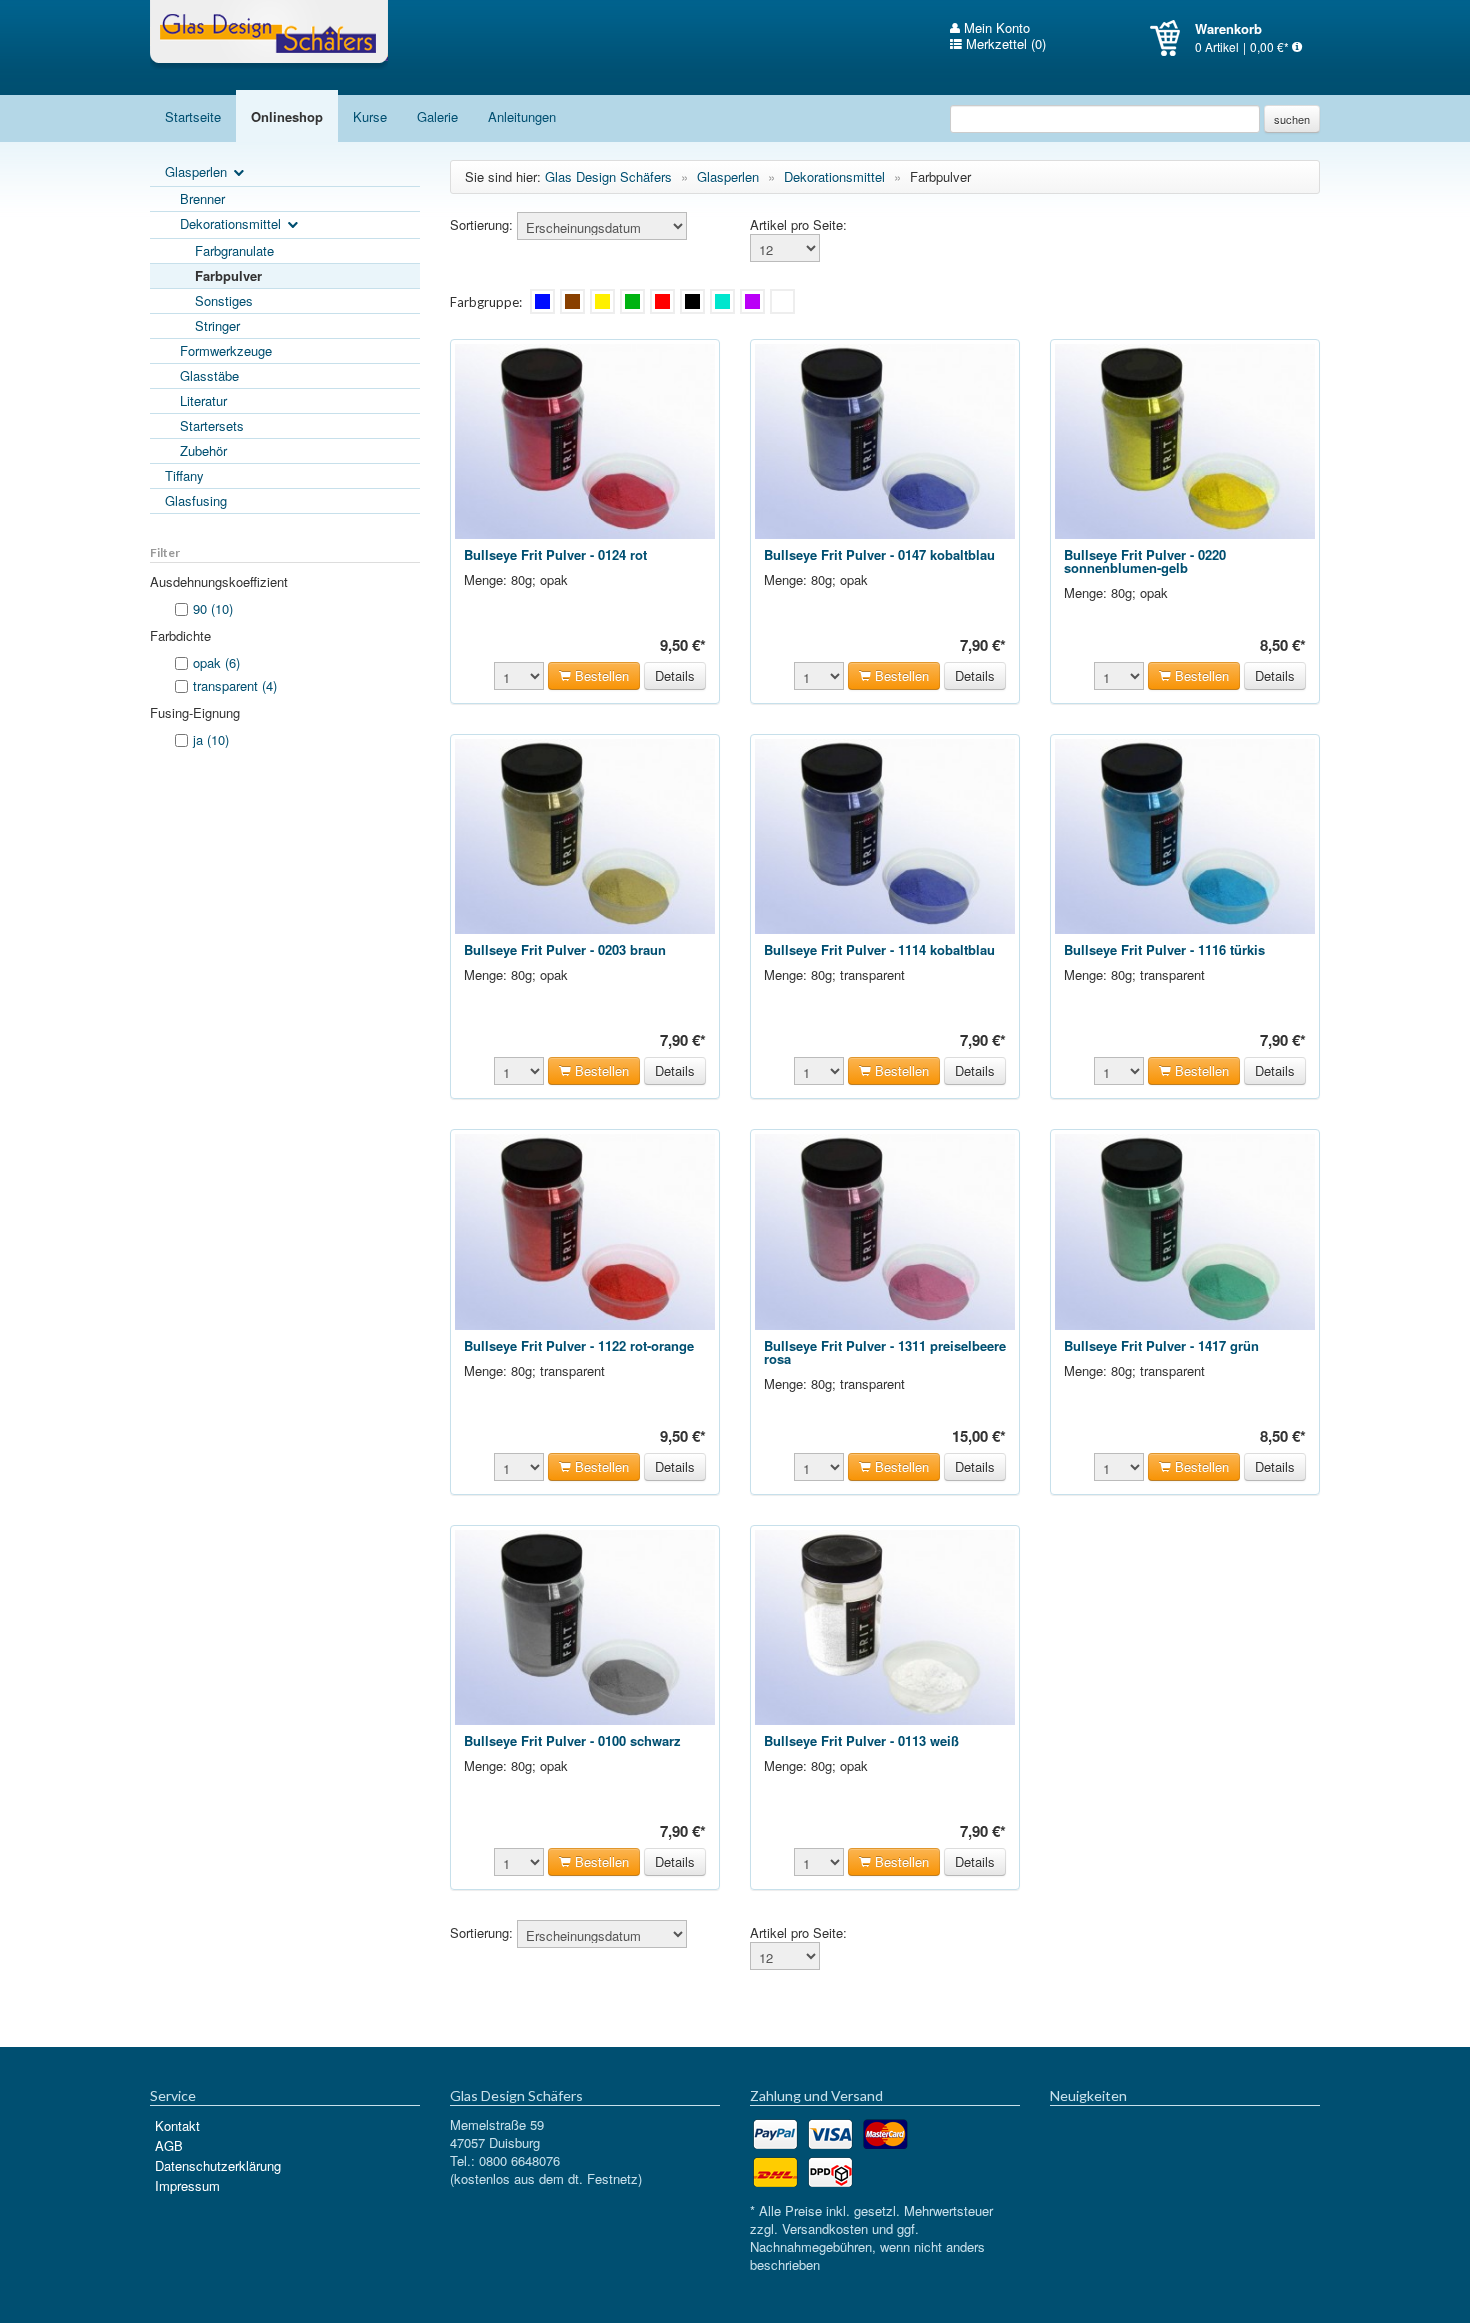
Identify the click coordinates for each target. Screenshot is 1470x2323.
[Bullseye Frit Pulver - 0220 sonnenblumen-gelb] (1185, 439)
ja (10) (211, 739)
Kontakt (177, 2125)
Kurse (370, 116)
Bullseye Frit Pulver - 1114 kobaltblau (879, 949)
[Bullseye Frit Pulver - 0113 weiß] (885, 1625)
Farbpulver (228, 275)
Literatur (203, 400)
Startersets (212, 425)
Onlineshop (287, 116)
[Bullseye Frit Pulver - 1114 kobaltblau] (885, 834)
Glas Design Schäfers (269, 35)
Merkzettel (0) (1004, 44)
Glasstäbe (209, 375)
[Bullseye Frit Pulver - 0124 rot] (585, 439)
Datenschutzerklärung (218, 2165)
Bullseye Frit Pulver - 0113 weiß (861, 1740)
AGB (169, 2145)
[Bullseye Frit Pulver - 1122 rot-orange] (585, 1229)
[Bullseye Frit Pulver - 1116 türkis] (1185, 834)
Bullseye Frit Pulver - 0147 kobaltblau (879, 554)
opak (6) (216, 662)
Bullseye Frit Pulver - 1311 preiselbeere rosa (885, 1352)
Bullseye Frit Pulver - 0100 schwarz (572, 1740)
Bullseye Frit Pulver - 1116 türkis (1164, 949)
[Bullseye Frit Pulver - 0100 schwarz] (585, 1625)
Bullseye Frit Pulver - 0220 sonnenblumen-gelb (1145, 561)
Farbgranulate (234, 250)
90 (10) (213, 608)
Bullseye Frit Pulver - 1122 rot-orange (579, 1345)
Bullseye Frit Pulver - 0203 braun (565, 949)
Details (675, 675)
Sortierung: (481, 225)
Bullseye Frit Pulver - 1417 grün (1161, 1345)
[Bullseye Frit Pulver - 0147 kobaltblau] (885, 439)
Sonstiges (224, 300)
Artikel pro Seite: (798, 225)
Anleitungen (522, 116)
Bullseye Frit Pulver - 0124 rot (555, 554)
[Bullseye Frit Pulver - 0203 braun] (585, 834)
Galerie (437, 116)
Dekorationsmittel (232, 223)
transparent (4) (235, 685)
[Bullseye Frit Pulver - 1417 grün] (1185, 1229)
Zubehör (203, 450)
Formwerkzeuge (226, 350)
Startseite (193, 116)
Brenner (202, 198)
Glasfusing (196, 500)
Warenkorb (1172, 38)
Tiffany (184, 475)
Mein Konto (995, 28)
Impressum (187, 2185)
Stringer (217, 325)
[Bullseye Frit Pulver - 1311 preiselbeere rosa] (885, 1229)
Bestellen (600, 675)
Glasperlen (198, 171)
